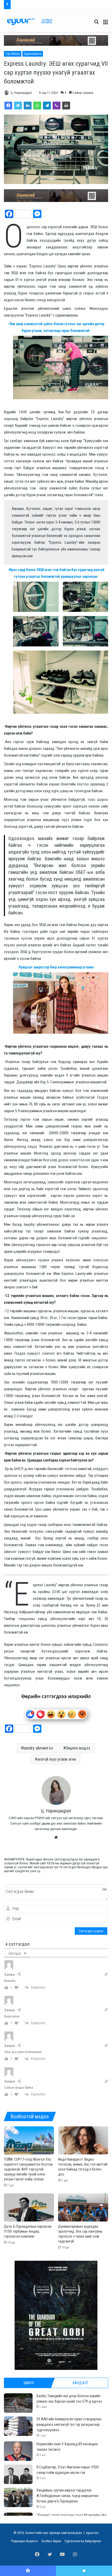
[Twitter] (18, 106)
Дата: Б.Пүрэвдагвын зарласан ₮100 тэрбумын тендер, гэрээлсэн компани (28, 2231)
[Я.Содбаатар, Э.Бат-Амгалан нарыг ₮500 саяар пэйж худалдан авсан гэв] (18, 2474)
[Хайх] (96, 24)
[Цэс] (105, 24)
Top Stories (13, 54)
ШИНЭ (29, 2383)
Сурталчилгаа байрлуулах (83, 2541)
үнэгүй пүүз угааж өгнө (57, 1759)
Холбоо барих (51, 2541)
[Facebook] (8, 106)
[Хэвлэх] (66, 106)
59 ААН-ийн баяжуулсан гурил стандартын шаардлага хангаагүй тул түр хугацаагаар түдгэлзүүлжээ (69, 2424)
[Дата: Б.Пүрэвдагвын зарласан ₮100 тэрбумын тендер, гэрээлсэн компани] (29, 2207)
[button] (56, 40)
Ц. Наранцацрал (21, 93)
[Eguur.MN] (30, 22)
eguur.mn (92, 2533)
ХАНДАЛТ (80, 2383)
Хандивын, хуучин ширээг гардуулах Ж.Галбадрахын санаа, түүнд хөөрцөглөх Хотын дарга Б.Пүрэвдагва (67, 2496)
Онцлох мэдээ (78, 1748)
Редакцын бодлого (25, 2541)
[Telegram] (47, 106)
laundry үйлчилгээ (38, 1748)
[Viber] (57, 106)
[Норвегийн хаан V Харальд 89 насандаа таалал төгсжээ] (18, 2451)
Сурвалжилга (33, 54)
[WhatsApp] (37, 106)
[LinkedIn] (28, 106)
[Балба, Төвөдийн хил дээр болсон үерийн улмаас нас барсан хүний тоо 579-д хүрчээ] (18, 2403)
